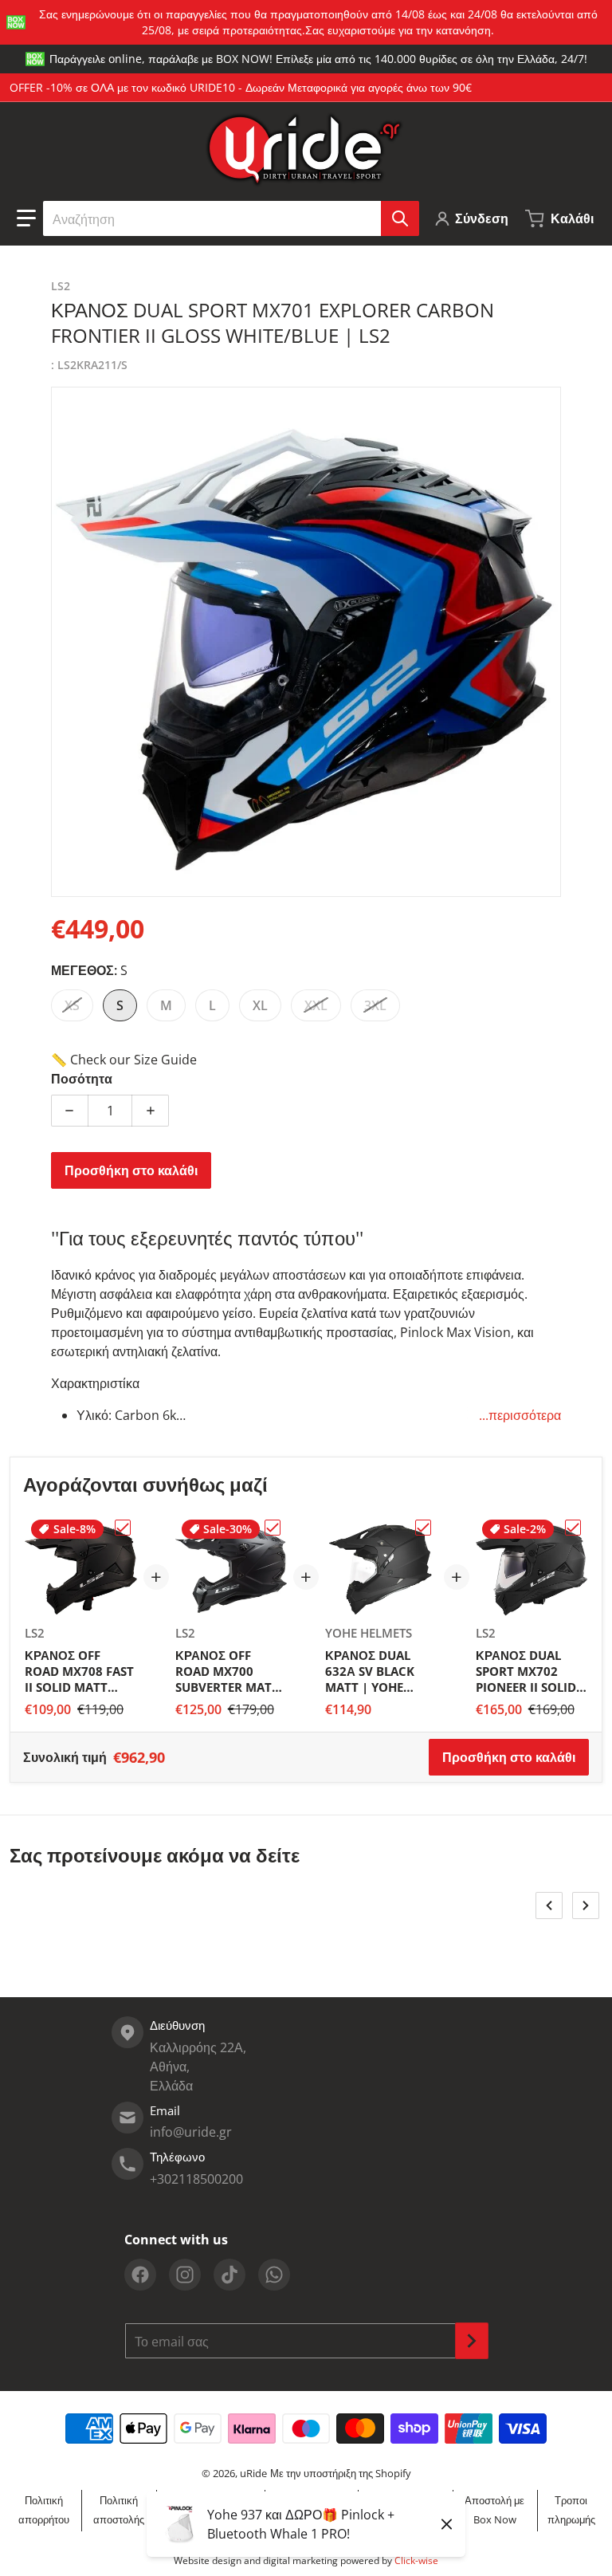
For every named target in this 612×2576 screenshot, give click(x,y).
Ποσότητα (82, 1079)
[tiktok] (229, 2275)
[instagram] (185, 2275)
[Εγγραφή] (472, 2341)
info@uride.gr (191, 2132)
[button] (26, 218)
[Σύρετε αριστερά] (549, 1905)
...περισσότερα (520, 1415)
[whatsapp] (274, 2275)
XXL (316, 1005)
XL (260, 1005)
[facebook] (140, 2275)
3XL (375, 1005)
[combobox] (231, 218)
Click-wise (416, 2560)
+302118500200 (196, 2179)
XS (72, 1005)
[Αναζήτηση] (400, 218)
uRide (253, 2473)
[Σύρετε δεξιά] (586, 1905)
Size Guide (165, 1060)
